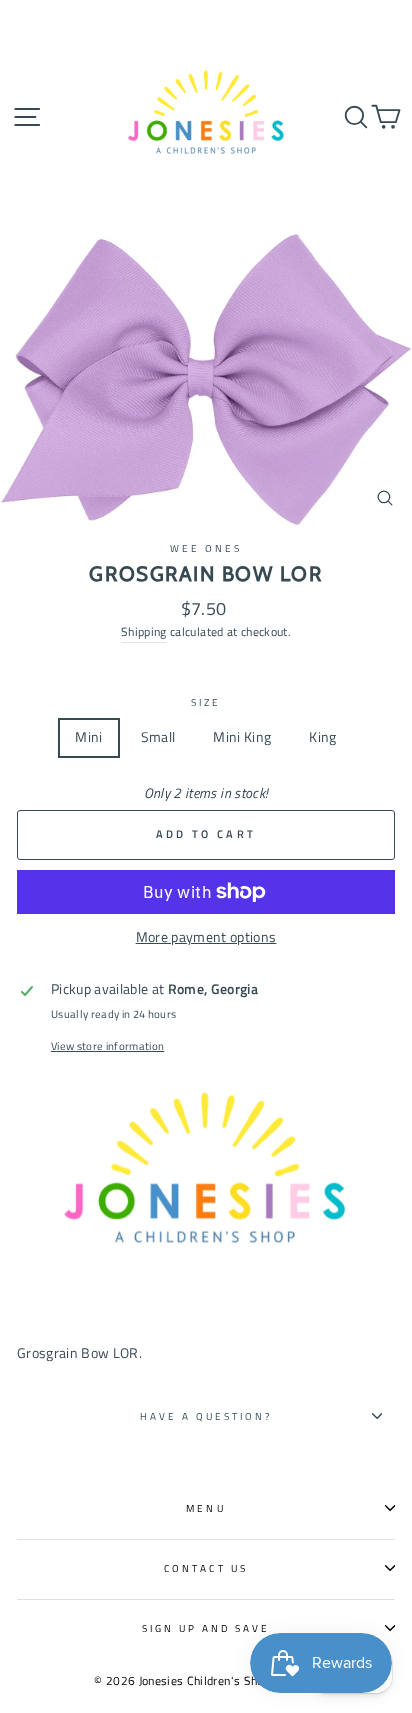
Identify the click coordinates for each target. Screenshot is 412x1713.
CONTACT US (206, 1568)
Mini (88, 737)
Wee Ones (206, 548)
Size (206, 702)
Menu (205, 1508)
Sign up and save (206, 1628)
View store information (107, 1046)
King (322, 737)
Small (158, 737)
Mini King (242, 737)
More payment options (206, 937)
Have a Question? (206, 1416)
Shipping (144, 631)
